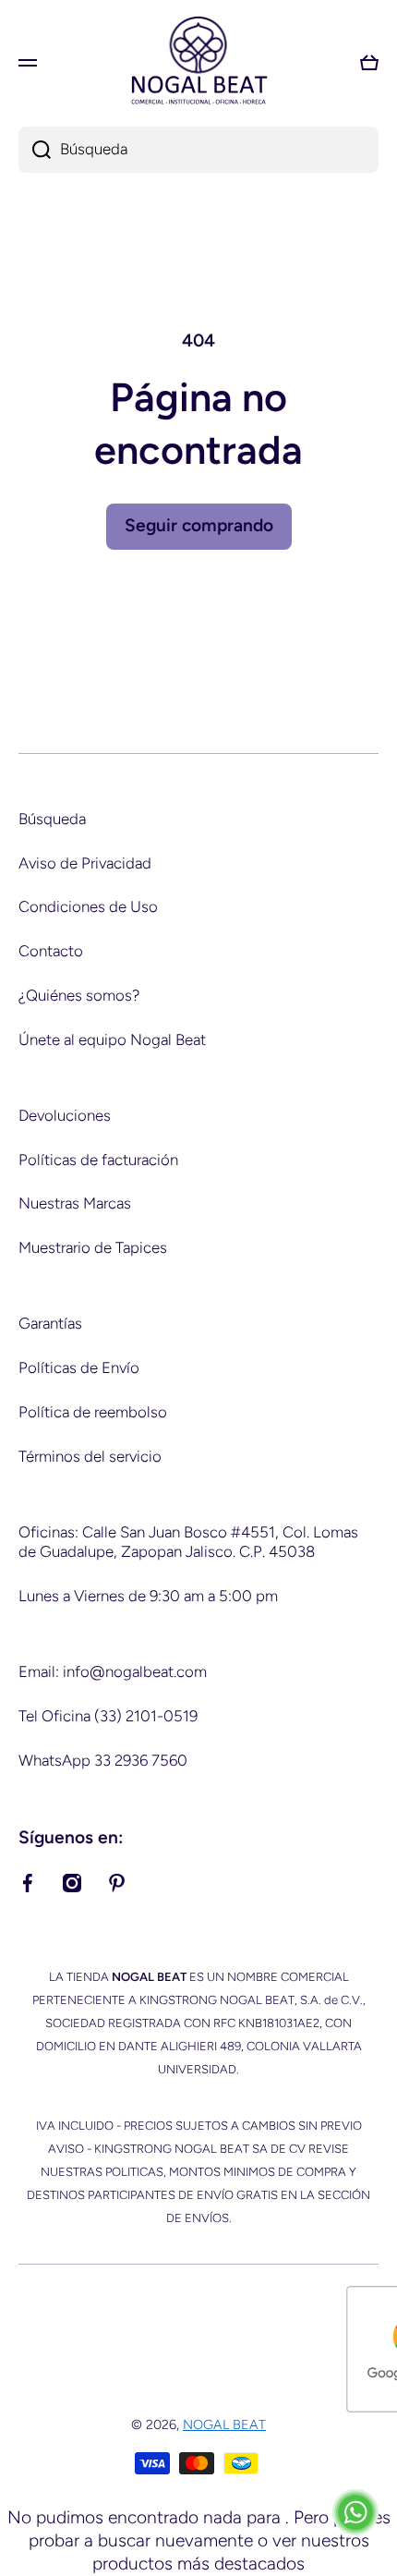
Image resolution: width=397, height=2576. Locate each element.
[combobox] (198, 150)
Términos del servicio (90, 1456)
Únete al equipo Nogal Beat (112, 1039)
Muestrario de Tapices (93, 1247)
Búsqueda (52, 819)
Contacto (51, 951)
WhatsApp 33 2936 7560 (103, 1760)
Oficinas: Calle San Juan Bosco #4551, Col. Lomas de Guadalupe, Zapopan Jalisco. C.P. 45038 (188, 1542)
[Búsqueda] (35, 150)
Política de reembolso (93, 1412)
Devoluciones (65, 1115)
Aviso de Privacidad (85, 863)
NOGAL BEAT (224, 2424)
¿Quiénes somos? (79, 995)
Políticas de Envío (79, 1367)
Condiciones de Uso (88, 906)
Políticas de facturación (98, 1160)
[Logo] (198, 62)
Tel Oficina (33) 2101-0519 (108, 1716)
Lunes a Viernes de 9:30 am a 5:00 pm (148, 1596)
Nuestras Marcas (75, 1203)
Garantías (50, 1323)
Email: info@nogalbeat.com (113, 1671)
